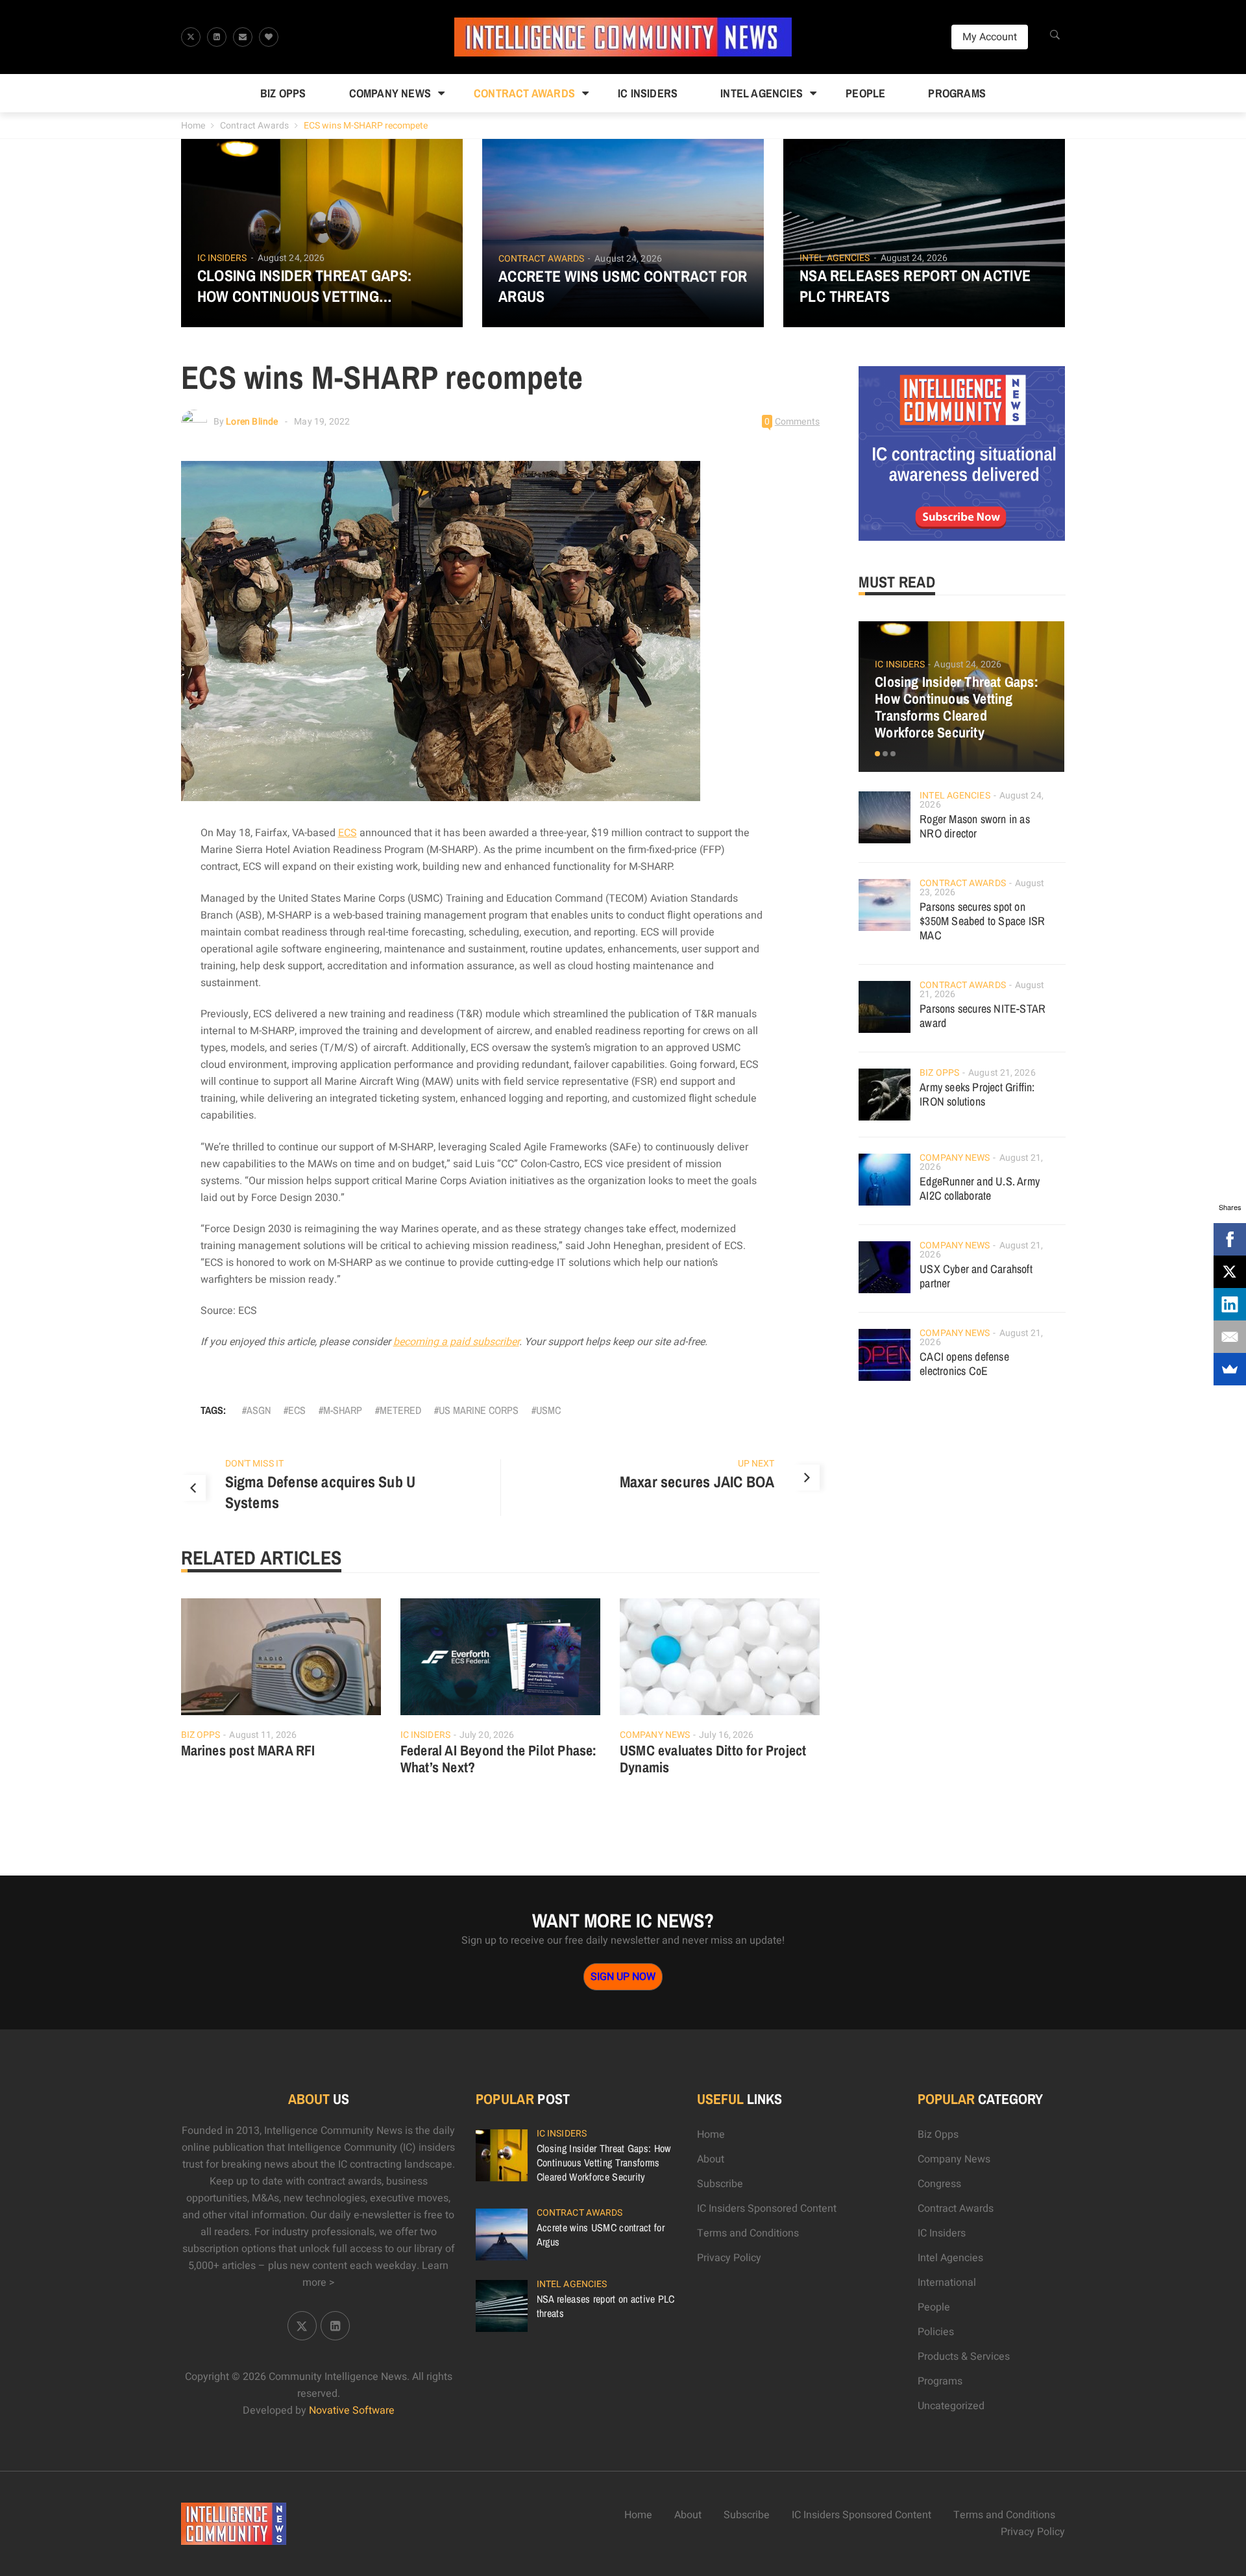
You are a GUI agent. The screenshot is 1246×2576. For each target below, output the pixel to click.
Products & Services (964, 2357)
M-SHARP (343, 1410)
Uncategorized (951, 2406)
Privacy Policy (729, 2258)
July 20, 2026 (487, 1735)
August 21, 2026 (1002, 1073)
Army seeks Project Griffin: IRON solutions (977, 1094)
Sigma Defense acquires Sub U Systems (321, 1492)
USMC (548, 1410)
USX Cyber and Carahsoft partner (976, 1276)
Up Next (756, 1464)
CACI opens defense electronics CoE (964, 1364)
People (865, 93)
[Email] (1230, 1337)
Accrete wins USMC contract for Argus (623, 286)
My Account (990, 37)
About (711, 2159)
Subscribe (720, 2184)
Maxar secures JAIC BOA (697, 1481)
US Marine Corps (479, 1410)
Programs (957, 93)
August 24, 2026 (291, 258)
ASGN (259, 1410)
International (947, 2283)
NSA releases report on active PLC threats (915, 286)
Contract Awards (524, 93)
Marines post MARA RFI (248, 1750)
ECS (348, 833)
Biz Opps (283, 93)
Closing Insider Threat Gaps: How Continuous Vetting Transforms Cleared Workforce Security (321, 286)
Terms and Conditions (748, 2233)
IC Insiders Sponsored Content (767, 2209)
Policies (936, 2332)
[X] (1230, 1272)
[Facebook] (1230, 1239)
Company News (390, 93)
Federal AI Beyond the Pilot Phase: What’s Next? (499, 1759)
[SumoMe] (1230, 1369)
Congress (939, 2184)
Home (193, 126)
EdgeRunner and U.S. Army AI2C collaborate (980, 1188)
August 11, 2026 (263, 1735)
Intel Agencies (762, 93)
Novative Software (352, 2410)
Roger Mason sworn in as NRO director (975, 826)
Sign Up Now (623, 1977)
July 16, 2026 (726, 1735)
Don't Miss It (254, 1464)
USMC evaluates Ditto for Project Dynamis (713, 1759)
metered (400, 1410)
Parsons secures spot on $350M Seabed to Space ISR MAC (982, 921)
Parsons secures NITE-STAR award (983, 1016)
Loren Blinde (252, 422)
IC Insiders (648, 93)
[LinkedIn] (1230, 1304)
